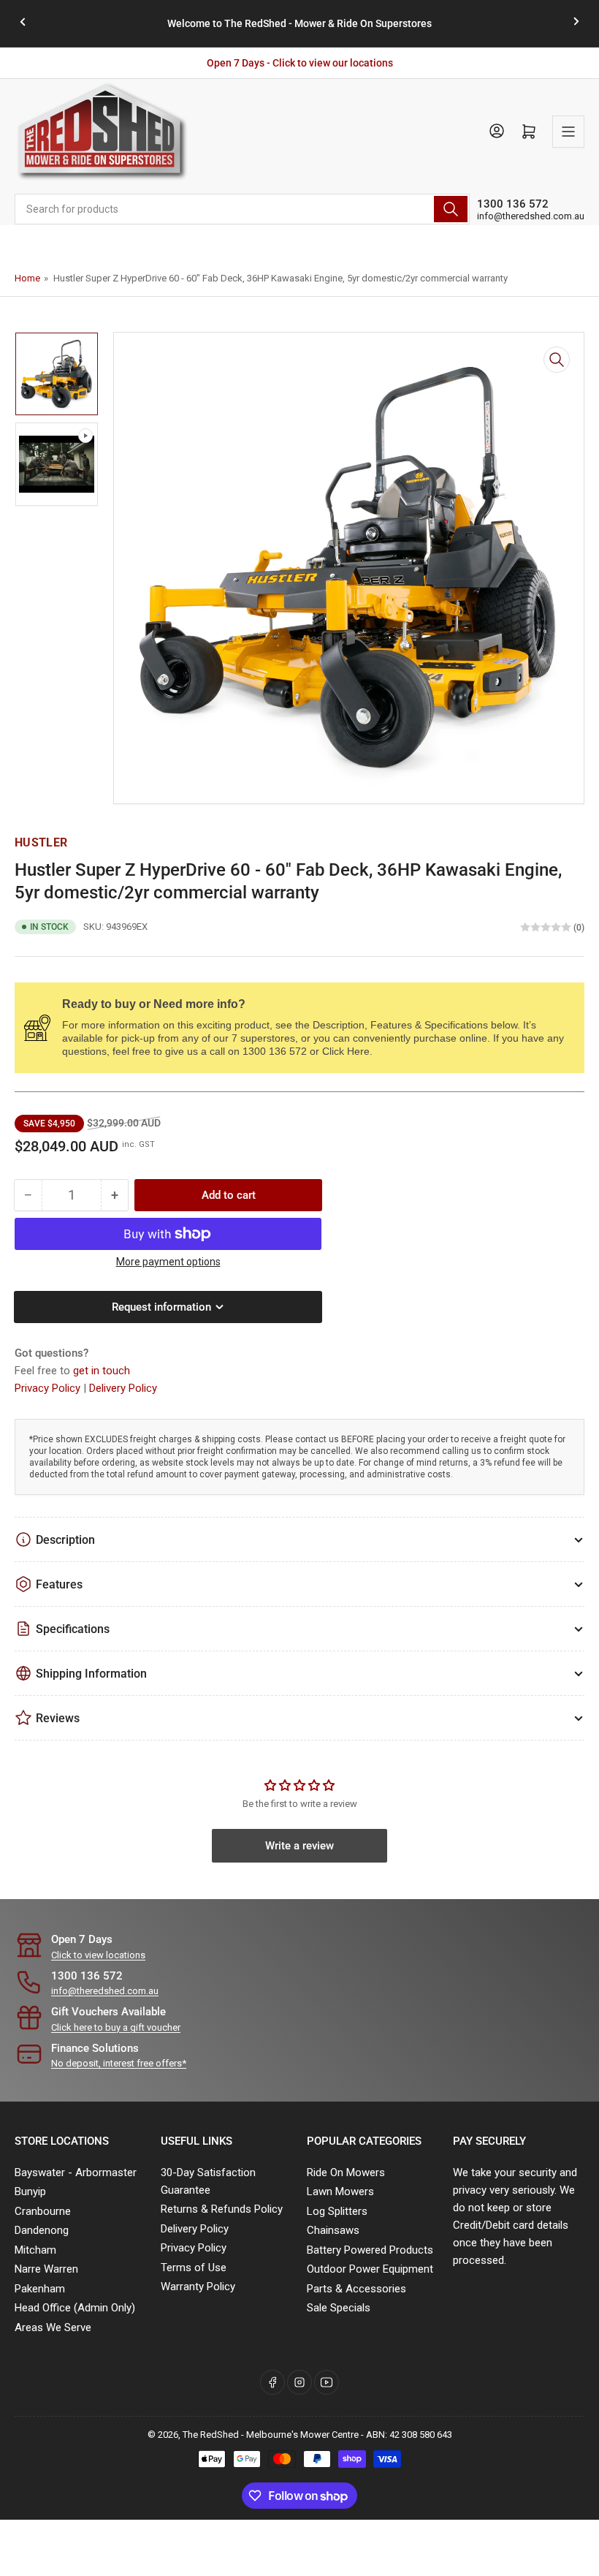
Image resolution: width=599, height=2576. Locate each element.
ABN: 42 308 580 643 (409, 2435)
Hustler (41, 842)
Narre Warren (46, 2269)
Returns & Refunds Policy (222, 2209)
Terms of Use (194, 2268)
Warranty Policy (198, 2287)
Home (27, 278)
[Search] (451, 209)
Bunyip (30, 2192)
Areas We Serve (53, 2327)
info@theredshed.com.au (531, 216)
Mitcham (35, 2250)
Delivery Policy (123, 1388)
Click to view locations (98, 1955)
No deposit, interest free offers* (119, 2063)
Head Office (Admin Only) (75, 2308)
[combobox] (242, 209)
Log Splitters (337, 2211)
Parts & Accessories (356, 2289)
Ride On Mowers (346, 2172)
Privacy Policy (49, 1388)
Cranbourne (43, 2211)
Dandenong (42, 2230)
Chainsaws (333, 2230)
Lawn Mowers (340, 2192)
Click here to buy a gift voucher (116, 2027)
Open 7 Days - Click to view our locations (300, 63)
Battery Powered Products (370, 2250)
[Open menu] (568, 132)
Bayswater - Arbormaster (76, 2172)
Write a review (299, 1846)
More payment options (168, 1262)
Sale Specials (339, 2308)
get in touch (102, 1371)
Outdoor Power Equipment (370, 2269)
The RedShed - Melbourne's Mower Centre (271, 2435)
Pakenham (40, 2289)
